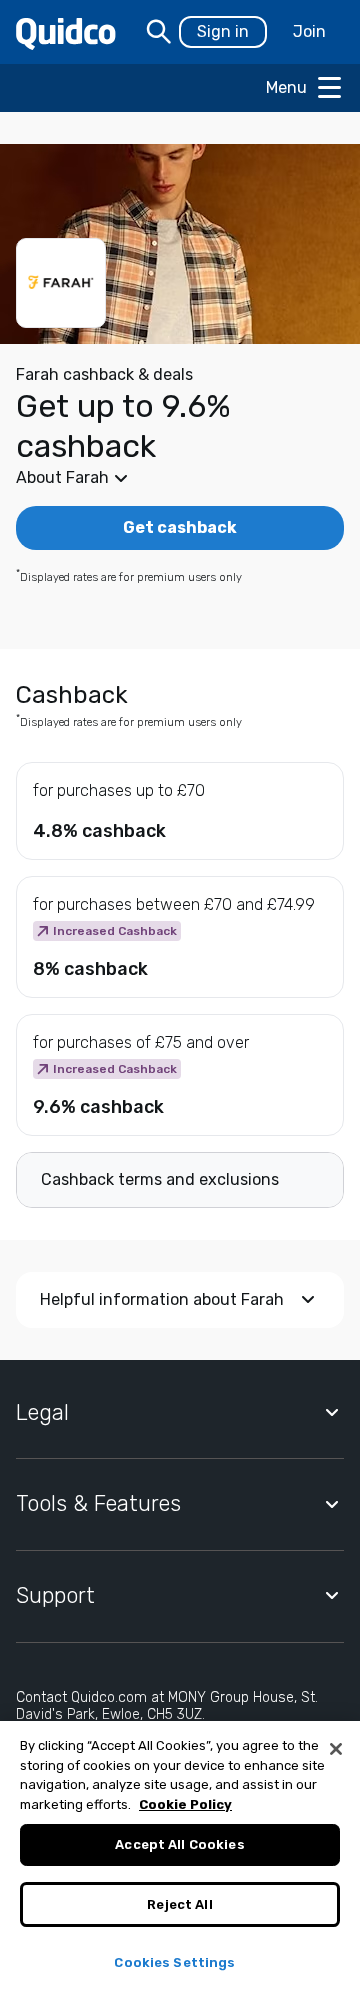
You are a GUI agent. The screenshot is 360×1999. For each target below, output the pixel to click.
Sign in (223, 31)
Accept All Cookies (179, 1844)
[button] (180, 478)
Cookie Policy (185, 1804)
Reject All (179, 1904)
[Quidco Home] (66, 32)
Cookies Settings (174, 1962)
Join (309, 31)
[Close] (336, 1749)
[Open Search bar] (159, 32)
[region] (180, 1860)
